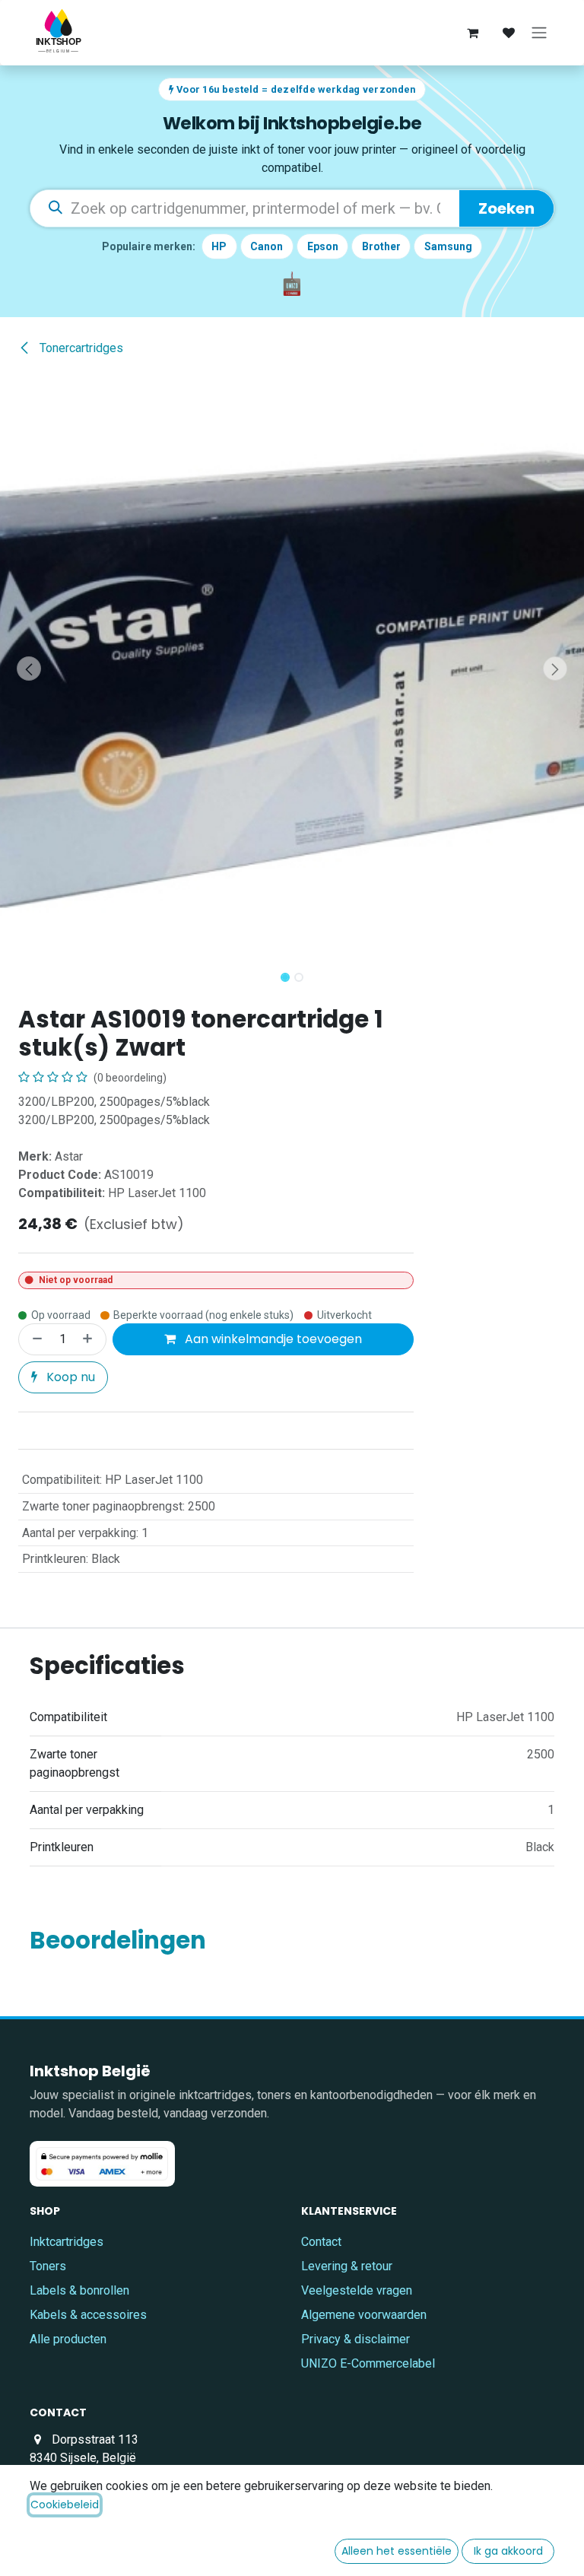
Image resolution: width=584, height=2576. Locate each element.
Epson (323, 246)
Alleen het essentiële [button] (397, 2551)
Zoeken (506, 208)
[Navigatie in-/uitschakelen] (539, 33)
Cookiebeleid (65, 2505)
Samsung (448, 246)
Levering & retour (347, 2266)
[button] (29, 669)
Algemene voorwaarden (364, 2315)
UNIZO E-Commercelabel (368, 2363)
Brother (381, 246)
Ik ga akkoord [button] (508, 2551)
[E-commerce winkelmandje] (472, 33)
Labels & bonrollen (79, 2290)
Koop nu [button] (69, 1377)
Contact (321, 2242)
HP (219, 246)
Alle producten (68, 2339)
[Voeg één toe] (90, 1339)
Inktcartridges (67, 2242)
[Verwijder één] (34, 1339)
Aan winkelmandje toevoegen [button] (272, 1339)
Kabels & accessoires (88, 2315)
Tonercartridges (80, 348)
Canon (267, 246)
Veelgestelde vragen (357, 2290)
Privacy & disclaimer (355, 2339)
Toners (48, 2266)
